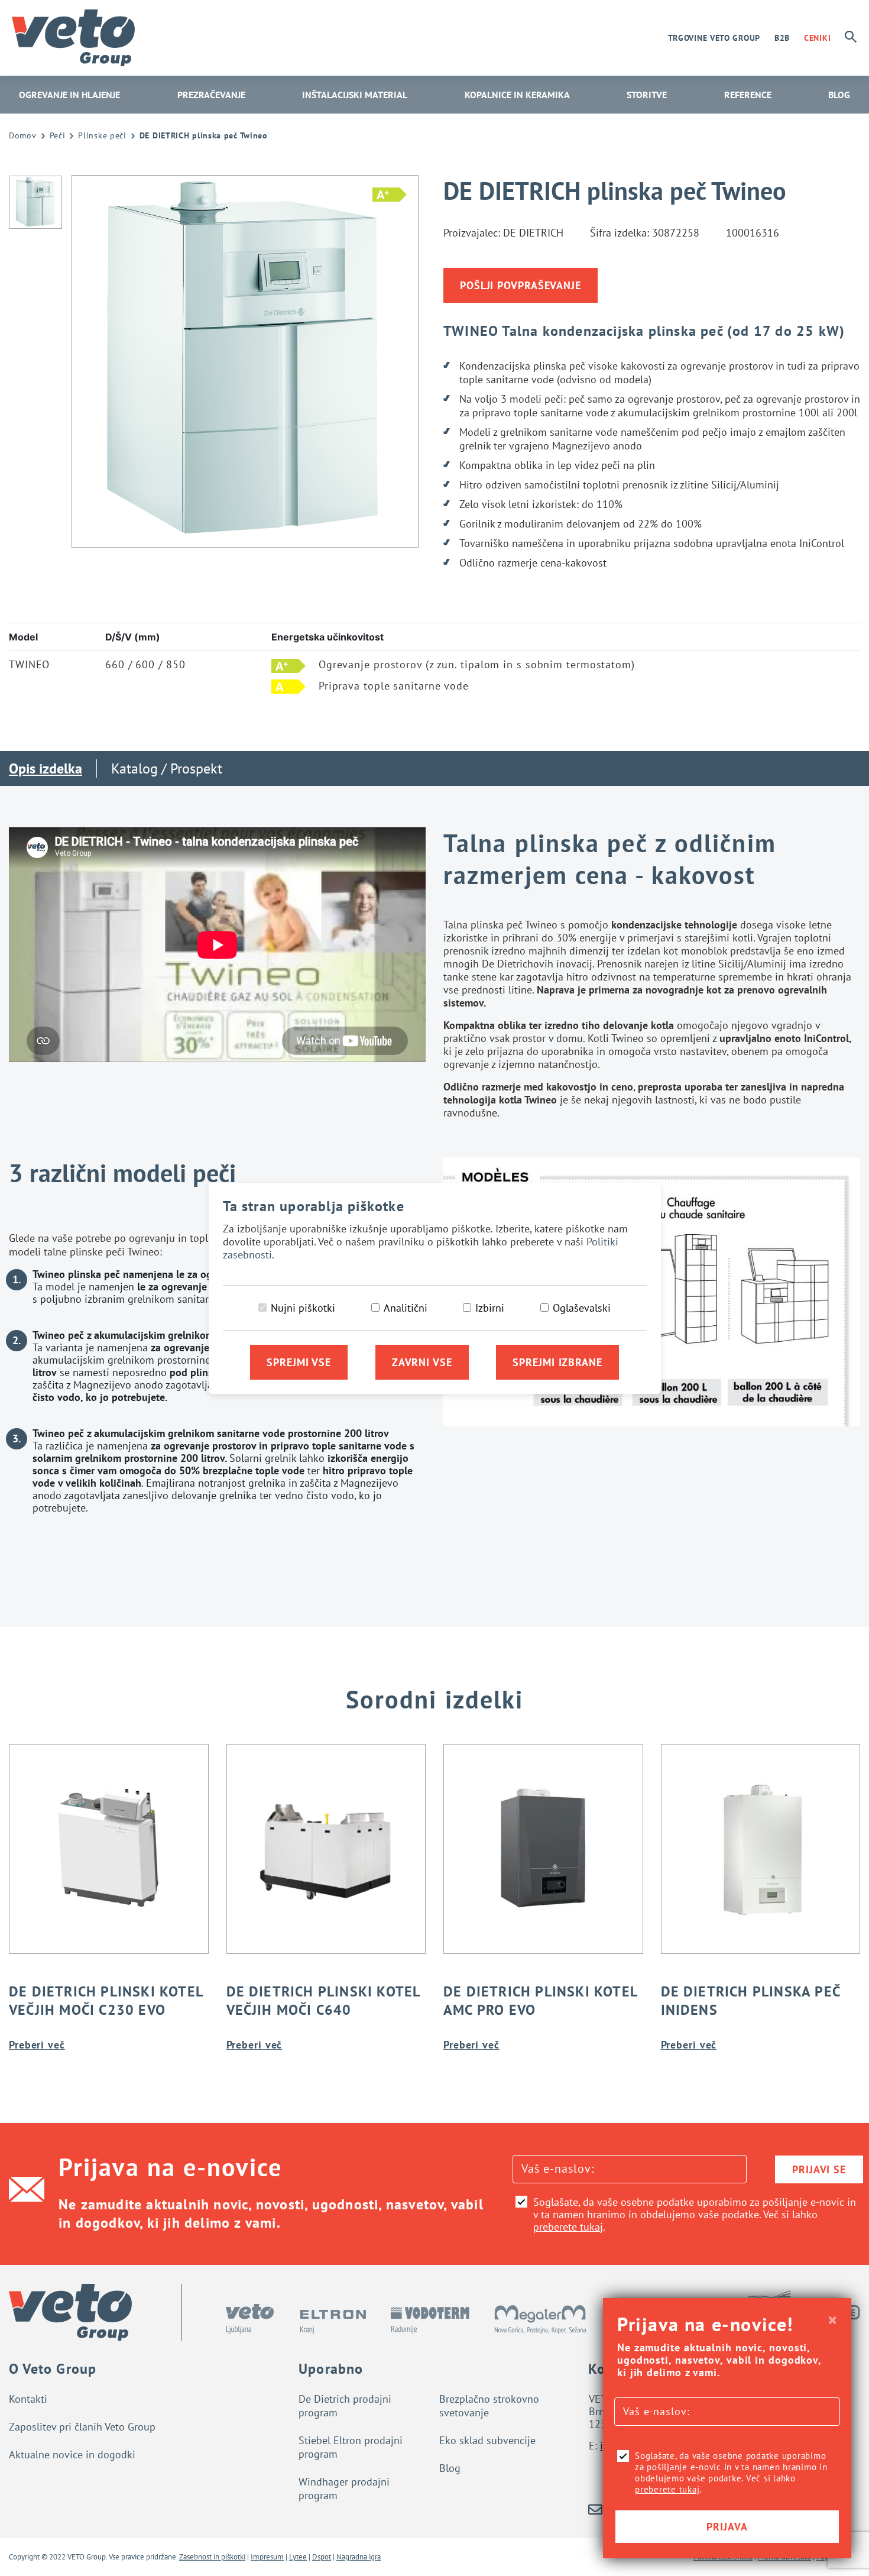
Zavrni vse (422, 1362)
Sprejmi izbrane (557, 1362)
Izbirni (490, 1308)
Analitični (406, 1308)
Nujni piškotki (303, 1308)
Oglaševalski (582, 1308)
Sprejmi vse (299, 1362)
